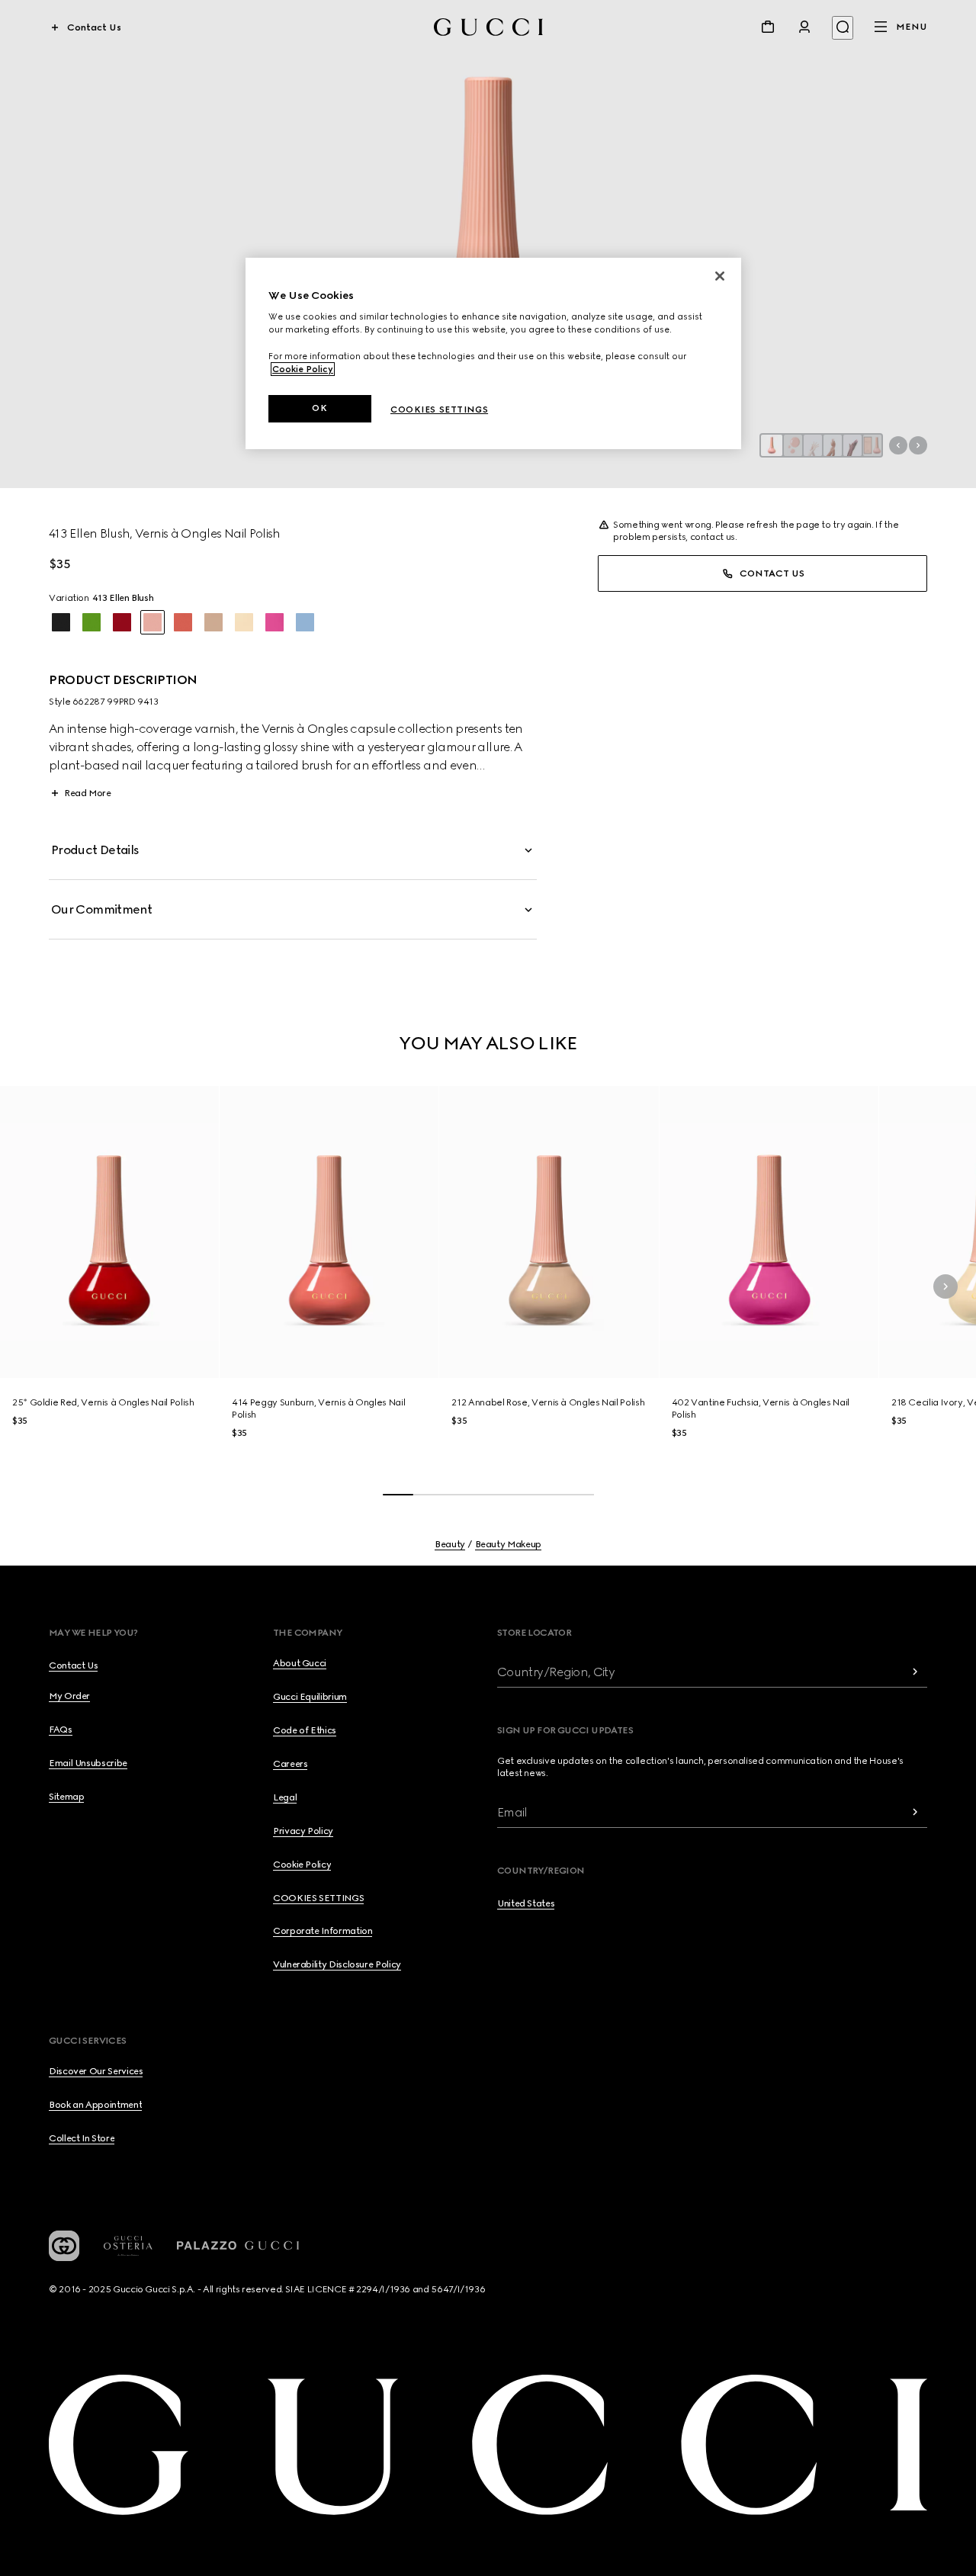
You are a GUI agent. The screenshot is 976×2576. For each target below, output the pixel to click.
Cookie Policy (303, 369)
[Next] (945, 1286)
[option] (61, 622)
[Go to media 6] (872, 445)
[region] (493, 353)
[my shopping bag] (768, 27)
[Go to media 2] (793, 445)
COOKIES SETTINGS (318, 1898)
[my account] (804, 27)
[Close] (720, 276)
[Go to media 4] (833, 445)
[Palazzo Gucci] (238, 2246)
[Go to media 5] (852, 445)
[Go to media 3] (813, 445)
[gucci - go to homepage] (488, 27)
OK (319, 408)
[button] (488, 244)
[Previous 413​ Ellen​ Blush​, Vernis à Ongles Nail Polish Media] (898, 445)
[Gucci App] (64, 2246)
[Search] (843, 28)
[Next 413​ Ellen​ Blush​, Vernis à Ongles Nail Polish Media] (918, 445)
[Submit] (915, 1672)
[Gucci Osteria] (128, 2246)
